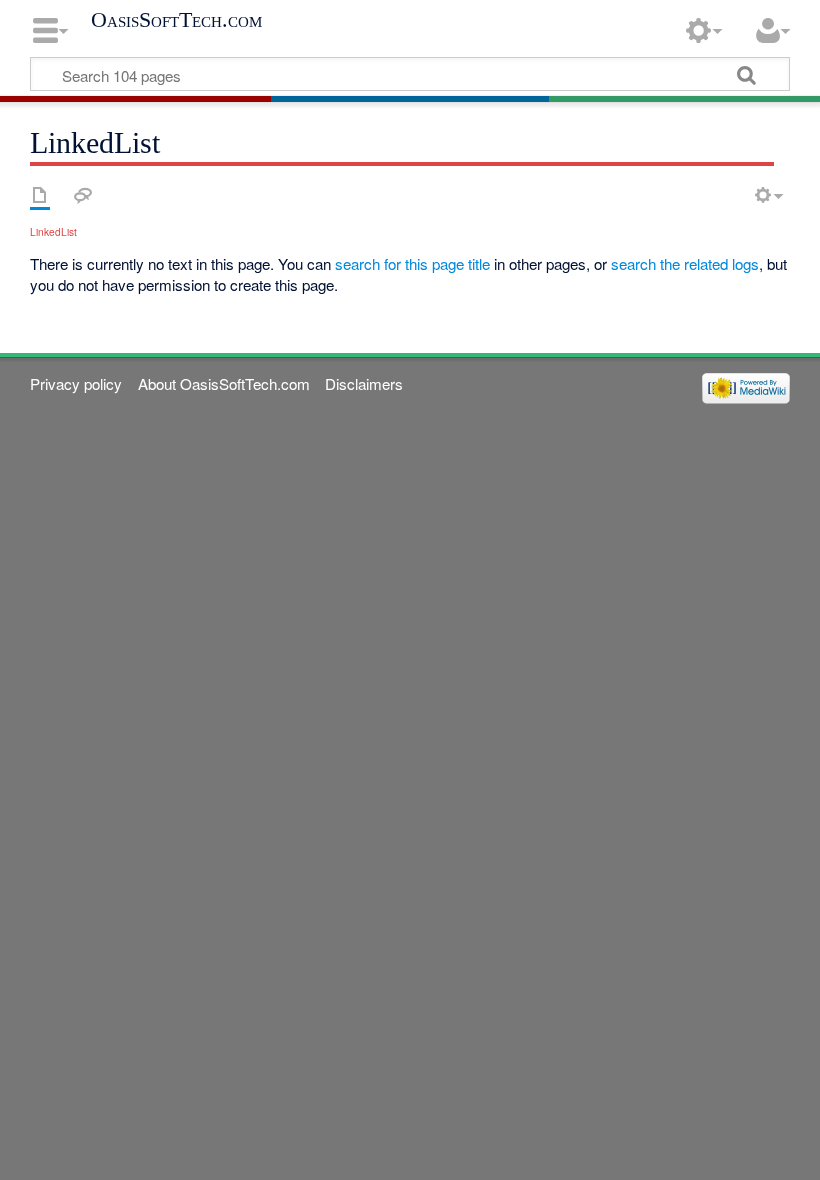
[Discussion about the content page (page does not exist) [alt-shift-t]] (83, 195)
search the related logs (685, 263)
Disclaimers (364, 383)
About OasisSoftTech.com (224, 383)
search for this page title (412, 263)
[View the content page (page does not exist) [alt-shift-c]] (40, 195)
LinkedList (53, 231)
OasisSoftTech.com (176, 20)
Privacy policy (76, 383)
